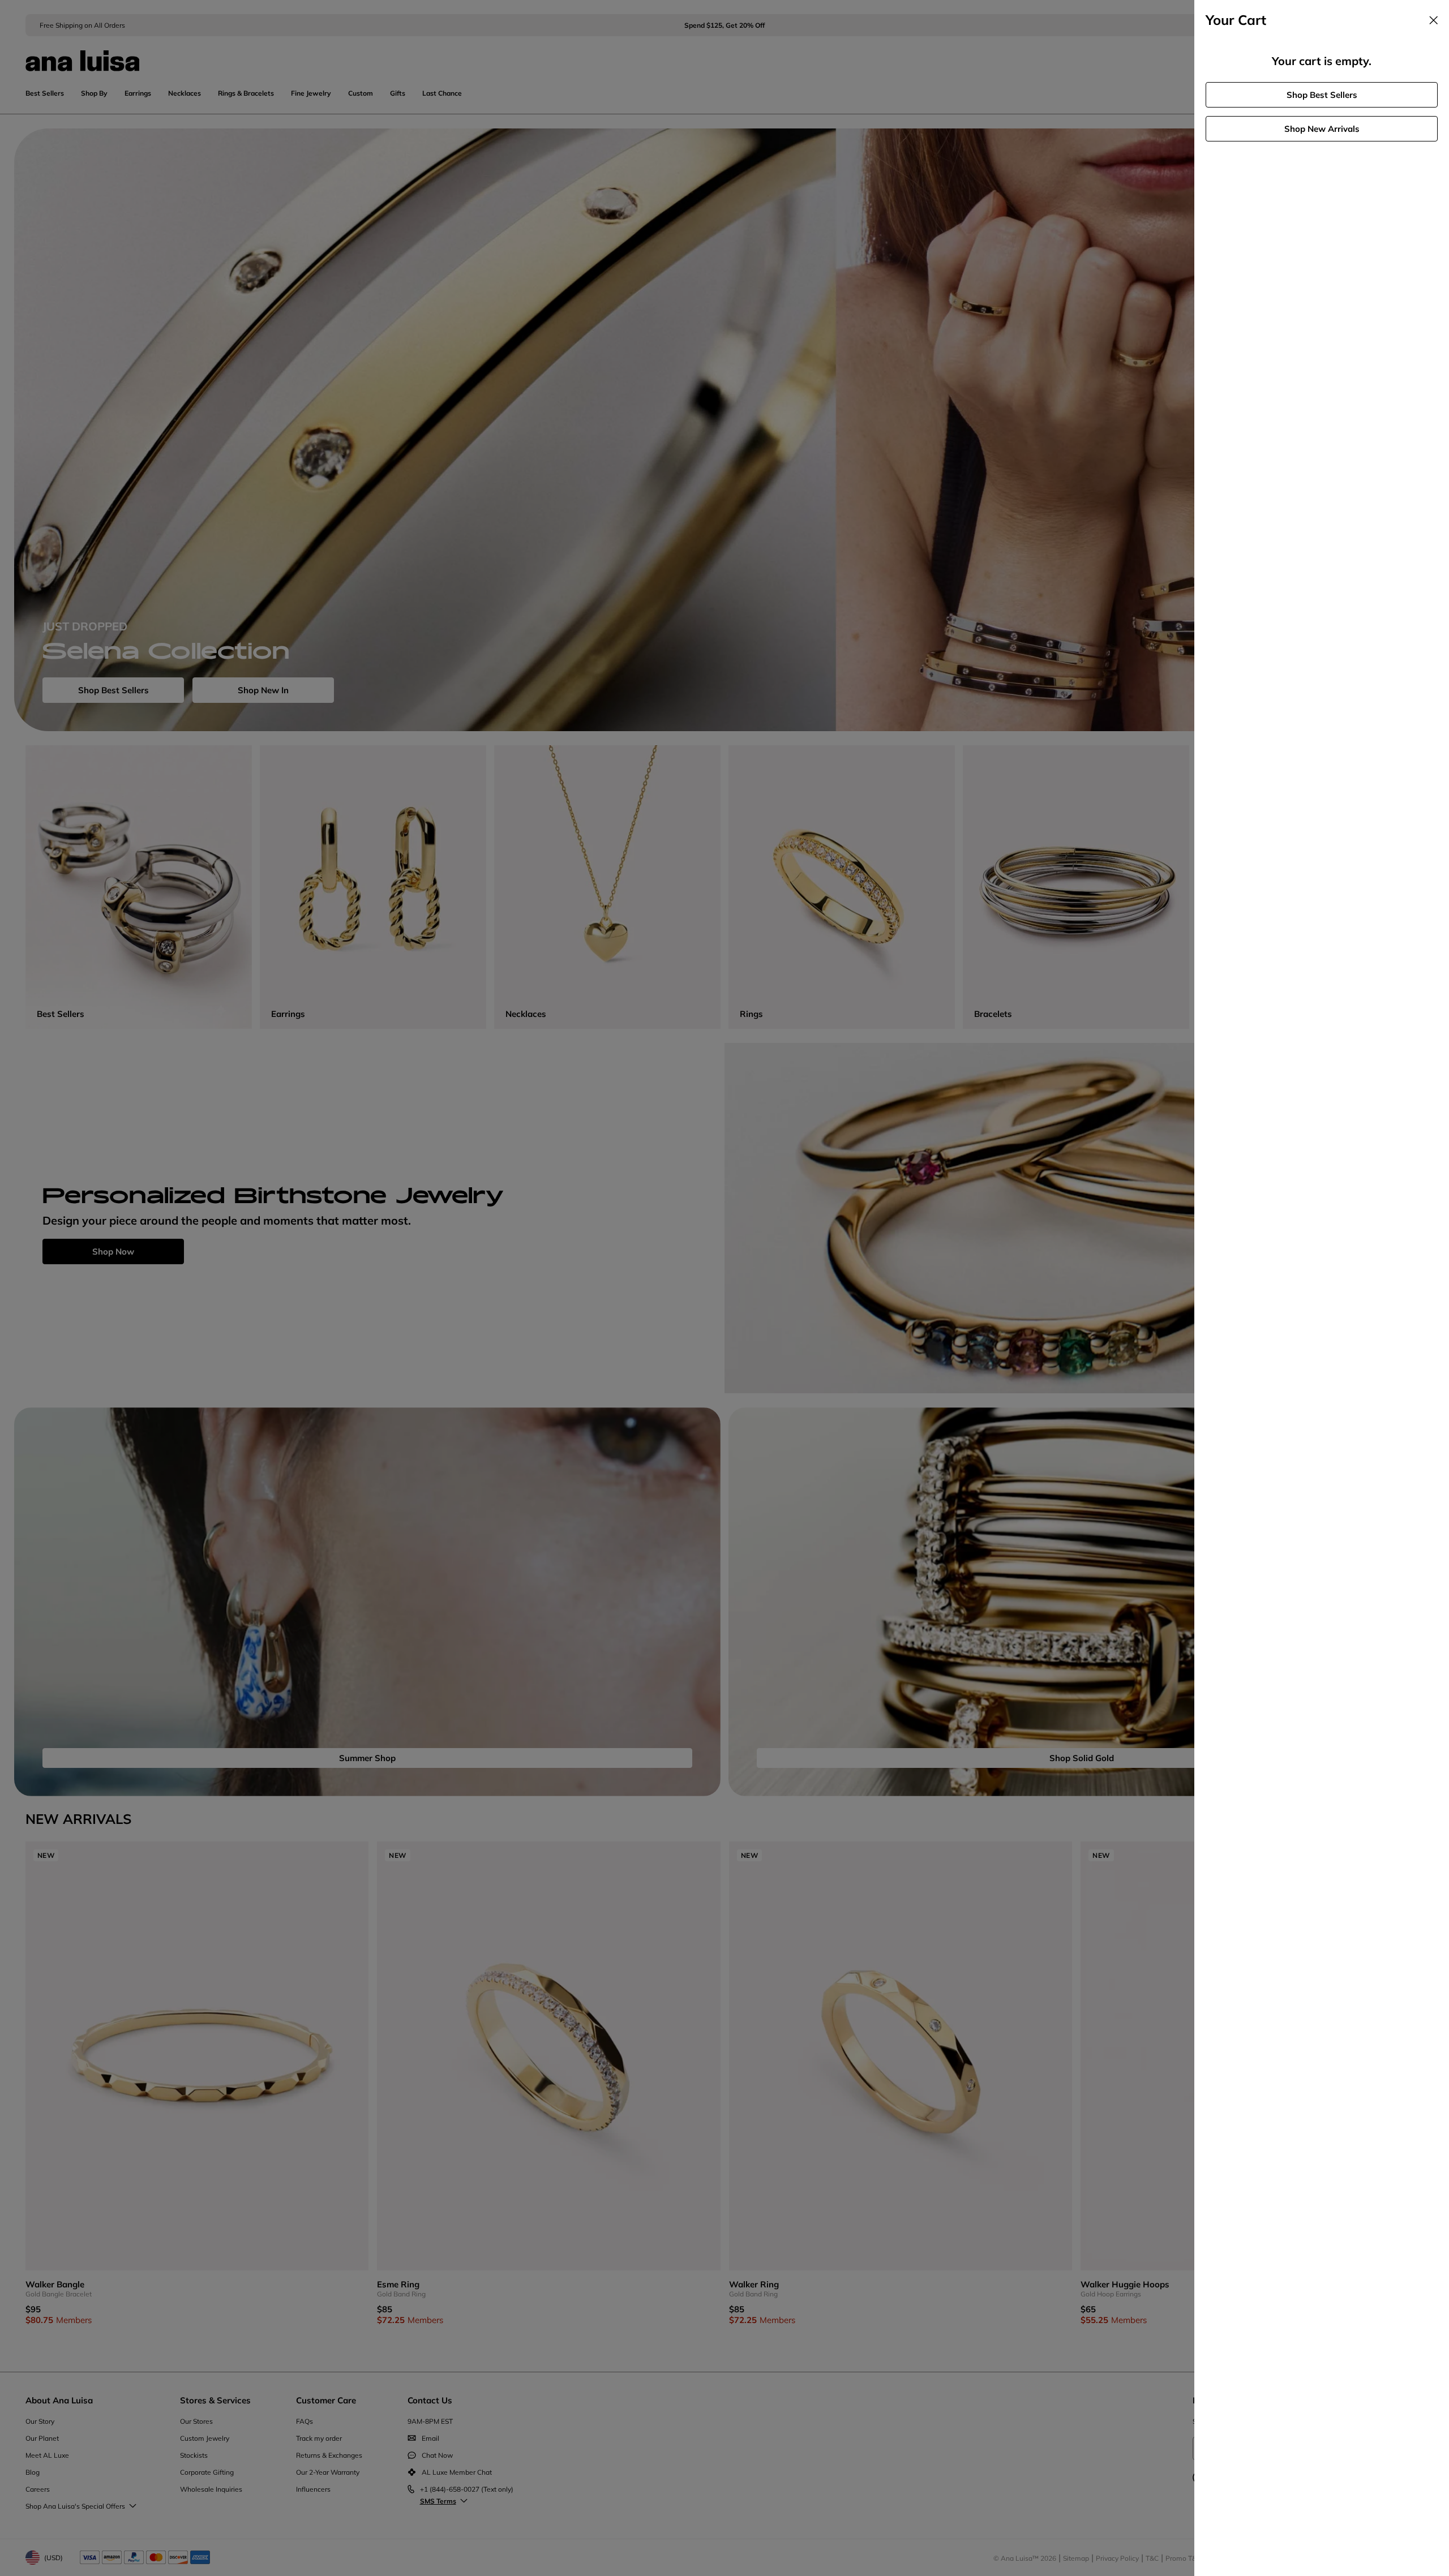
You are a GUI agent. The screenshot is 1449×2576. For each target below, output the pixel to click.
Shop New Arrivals (1322, 129)
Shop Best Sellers (1322, 95)
